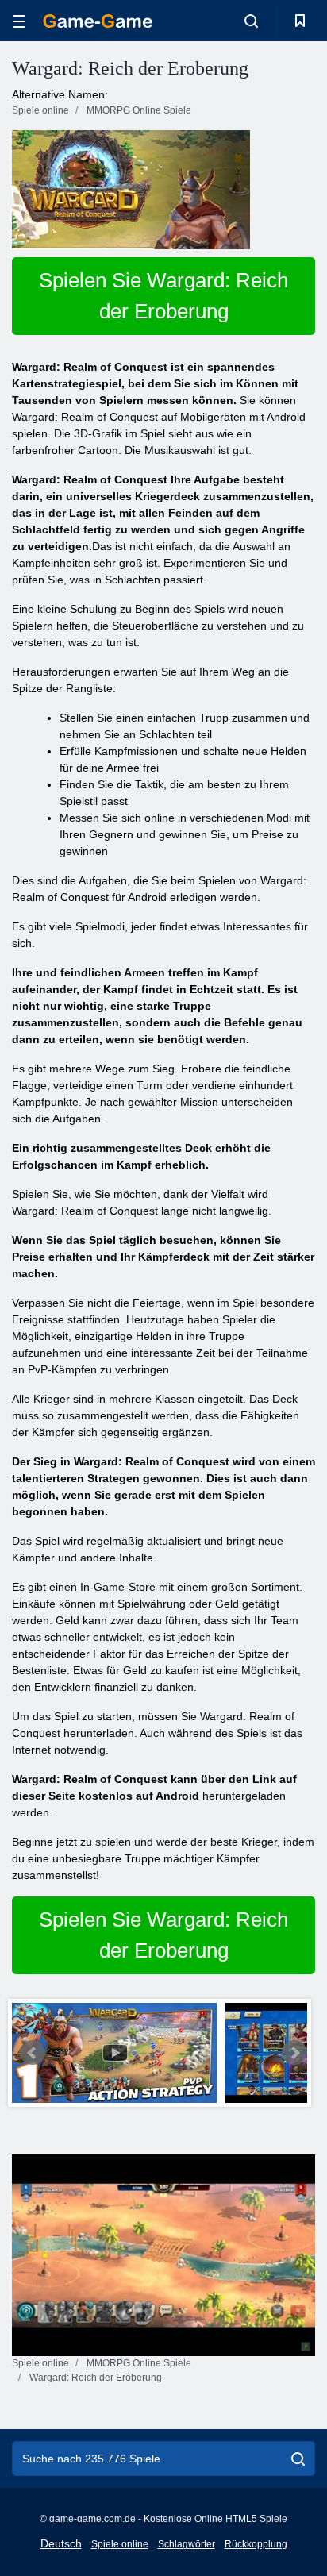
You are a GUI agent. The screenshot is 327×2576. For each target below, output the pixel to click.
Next (294, 2053)
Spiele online (120, 2544)
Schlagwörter (187, 2544)
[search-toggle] (251, 21)
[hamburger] (19, 21)
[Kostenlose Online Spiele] (98, 21)
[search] (298, 2459)
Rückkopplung (256, 2544)
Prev (33, 2053)
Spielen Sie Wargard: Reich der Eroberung (163, 296)
